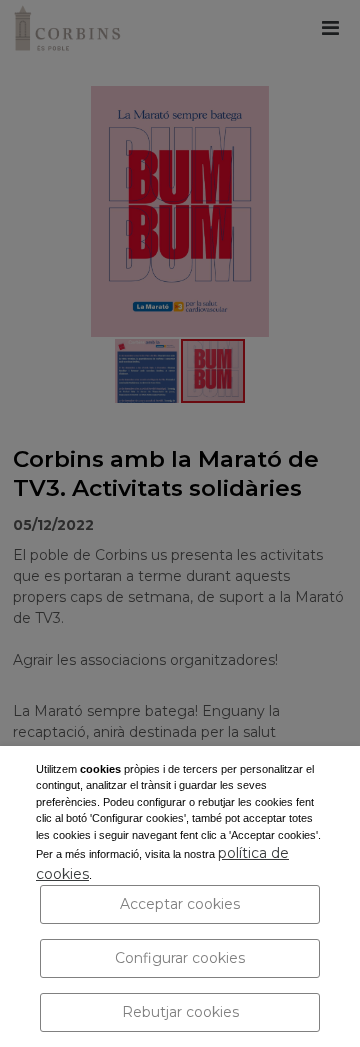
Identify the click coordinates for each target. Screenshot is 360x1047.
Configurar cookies (180, 958)
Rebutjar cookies (180, 1012)
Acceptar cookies (180, 904)
